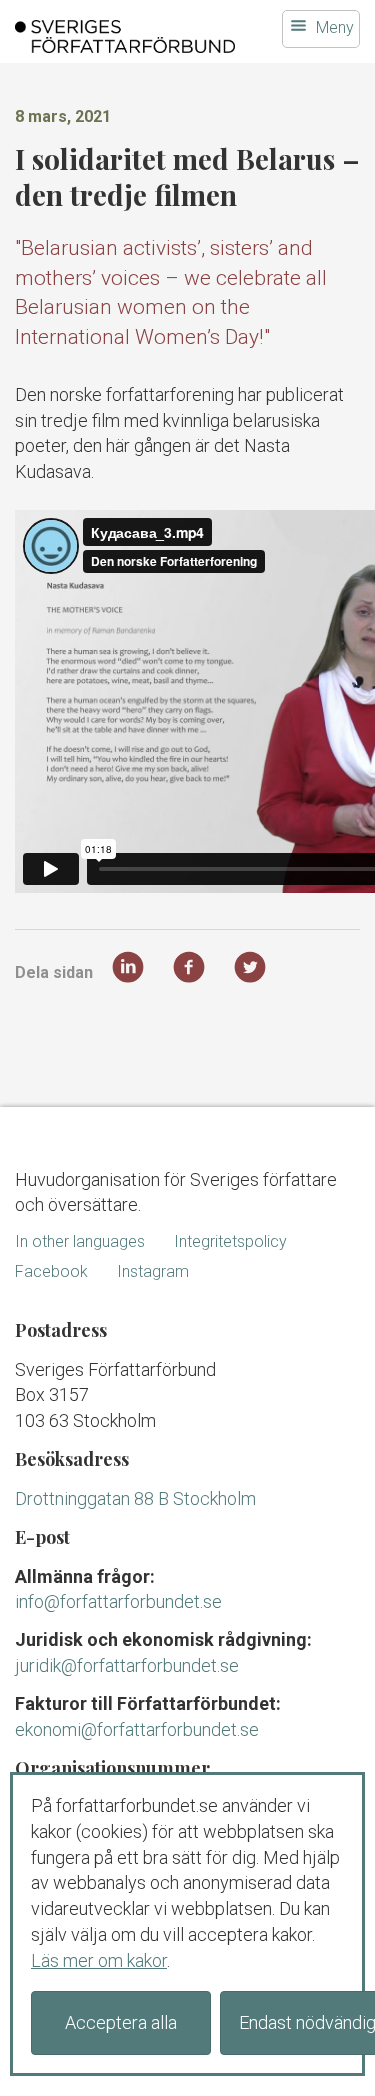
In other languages (80, 1241)
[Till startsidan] (125, 36)
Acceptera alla (121, 2022)
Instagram (153, 1271)
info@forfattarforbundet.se (118, 1601)
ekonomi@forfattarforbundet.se (137, 1729)
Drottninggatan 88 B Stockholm (135, 1498)
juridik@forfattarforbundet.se (127, 1665)
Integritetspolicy (230, 1241)
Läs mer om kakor (99, 1960)
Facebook (51, 1271)
